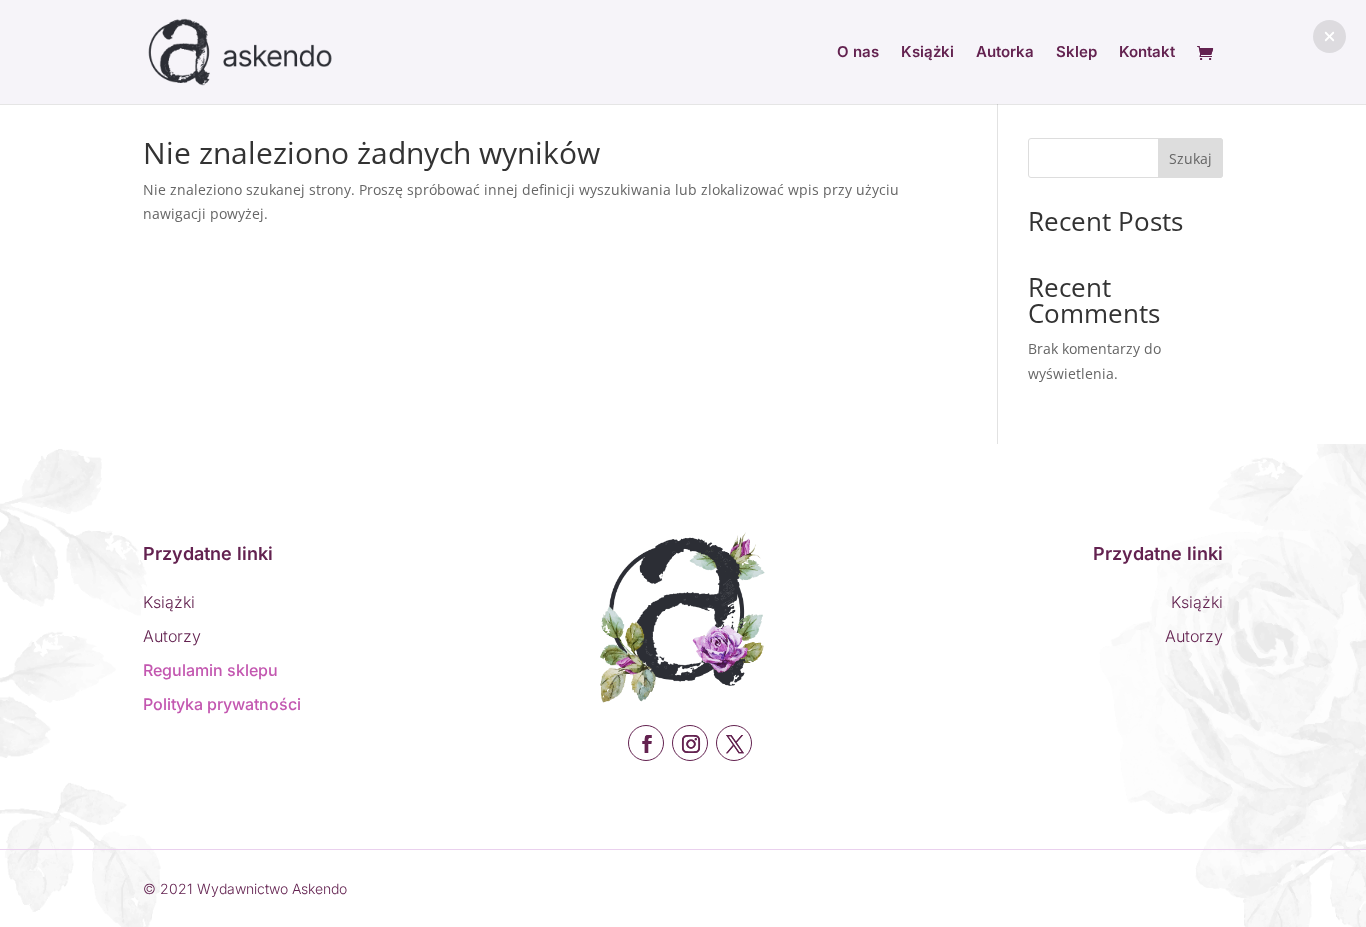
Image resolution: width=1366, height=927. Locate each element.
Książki (927, 53)
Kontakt (1147, 53)
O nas (858, 53)
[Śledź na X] (734, 743)
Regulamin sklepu (210, 670)
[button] (1329, 36)
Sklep (1076, 53)
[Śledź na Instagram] (690, 743)
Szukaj (1190, 158)
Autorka (1005, 53)
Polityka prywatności (222, 704)
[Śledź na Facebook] (646, 743)
